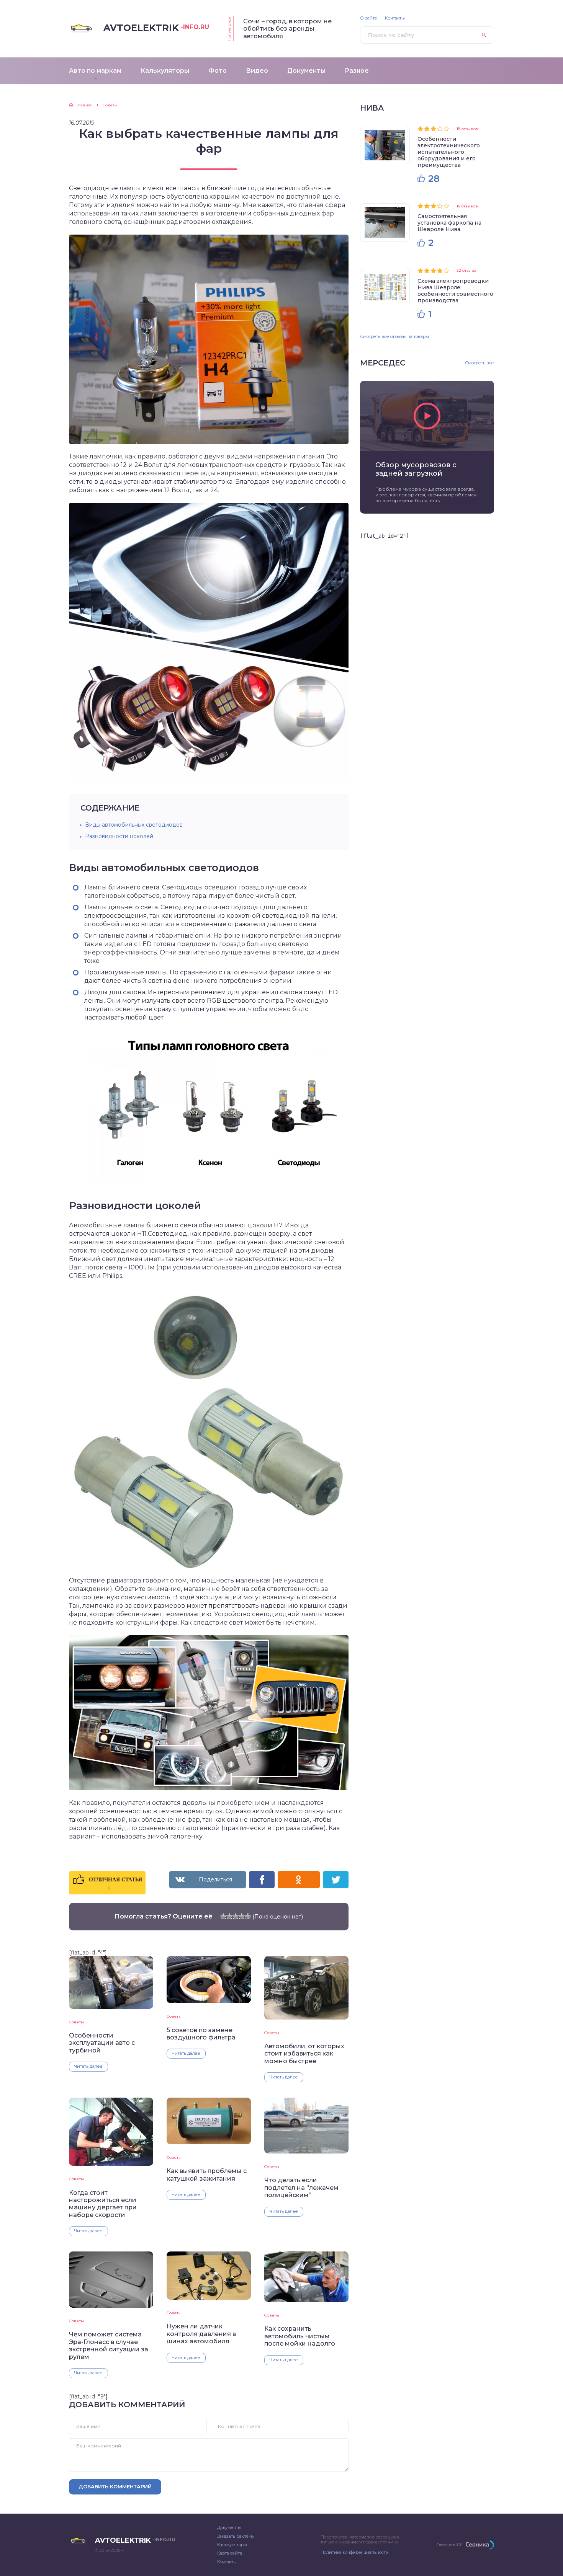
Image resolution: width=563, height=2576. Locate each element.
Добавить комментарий (115, 2486)
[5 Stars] (248, 1916)
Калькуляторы (232, 2545)
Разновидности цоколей (119, 836)
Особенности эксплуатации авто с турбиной (102, 2043)
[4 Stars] (242, 1916)
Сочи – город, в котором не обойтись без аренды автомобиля (287, 29)
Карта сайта (230, 2553)
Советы (76, 2022)
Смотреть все (480, 363)
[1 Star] (223, 1916)
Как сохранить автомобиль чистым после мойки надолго (300, 2336)
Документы (229, 2527)
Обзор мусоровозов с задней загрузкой (416, 469)
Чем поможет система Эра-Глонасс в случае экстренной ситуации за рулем (109, 2345)
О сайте (369, 18)
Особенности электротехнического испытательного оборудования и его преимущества (449, 152)
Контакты (395, 18)
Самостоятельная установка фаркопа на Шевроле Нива (449, 223)
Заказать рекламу (236, 2536)
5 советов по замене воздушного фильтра (201, 2034)
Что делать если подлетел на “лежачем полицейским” (301, 2188)
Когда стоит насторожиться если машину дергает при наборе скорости (103, 2204)
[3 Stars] (236, 1916)
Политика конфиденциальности (355, 2552)
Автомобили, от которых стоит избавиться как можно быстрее (304, 2054)
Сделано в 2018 (449, 2545)
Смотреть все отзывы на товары (394, 336)
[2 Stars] (229, 1916)
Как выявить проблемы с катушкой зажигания (207, 2175)
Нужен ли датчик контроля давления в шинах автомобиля (201, 2334)
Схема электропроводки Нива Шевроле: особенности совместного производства (455, 291)
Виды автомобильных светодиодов (134, 825)
